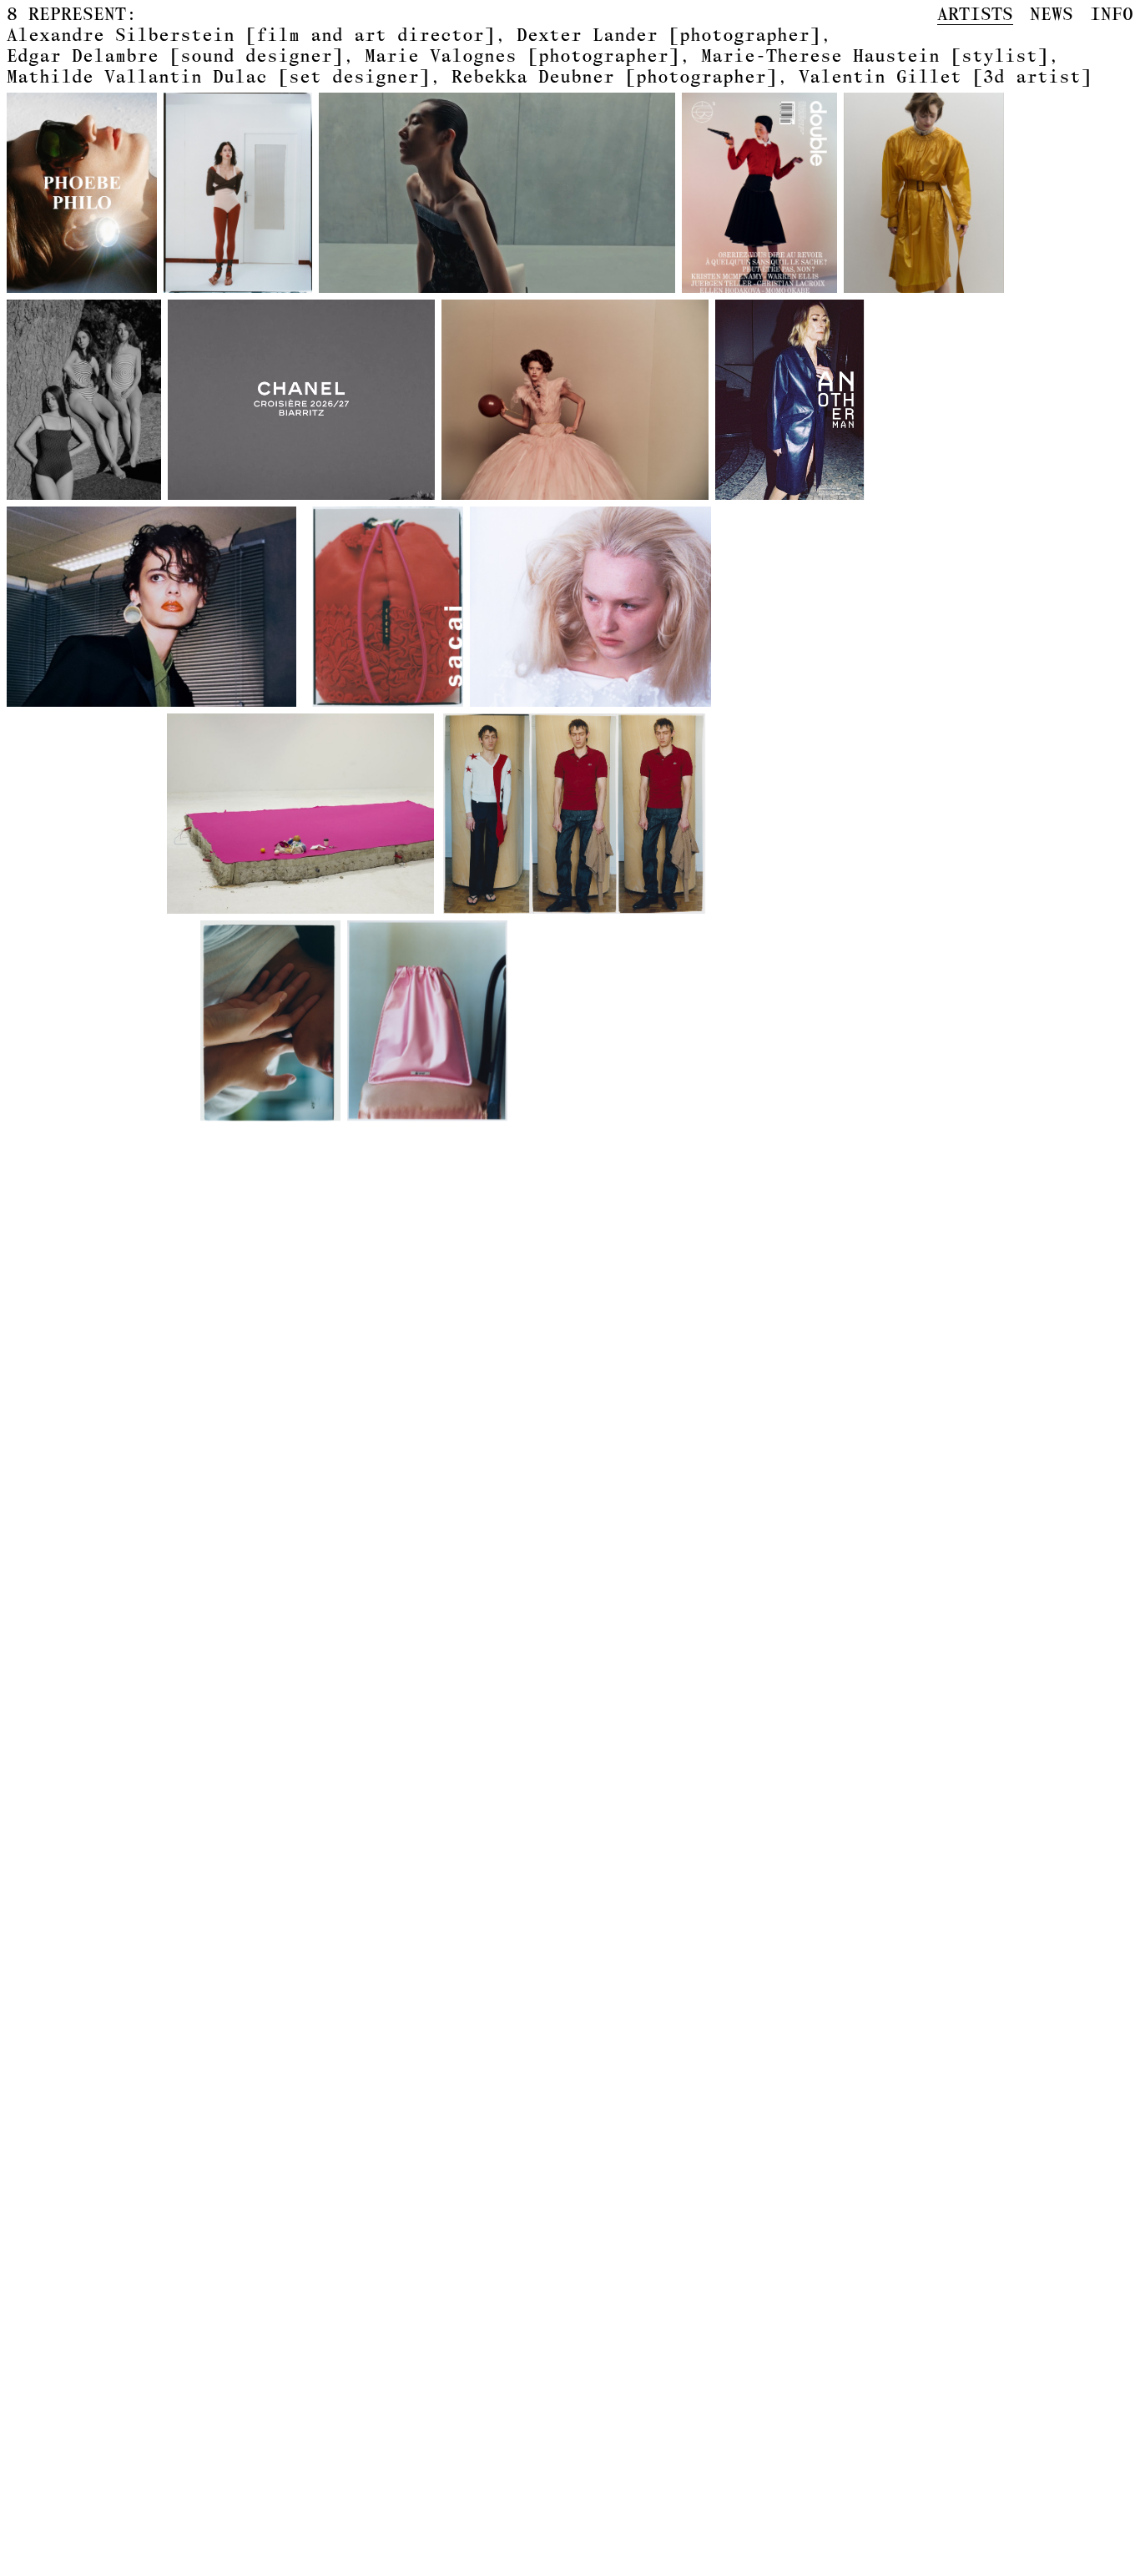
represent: (72, 14)
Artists (975, 14)
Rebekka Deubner (614, 76)
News (1052, 14)
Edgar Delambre (175, 55)
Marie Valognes (522, 55)
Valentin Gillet (945, 76)
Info (1112, 14)
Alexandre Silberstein (251, 34)
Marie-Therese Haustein (875, 55)
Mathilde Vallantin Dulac (218, 76)
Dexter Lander (668, 34)
